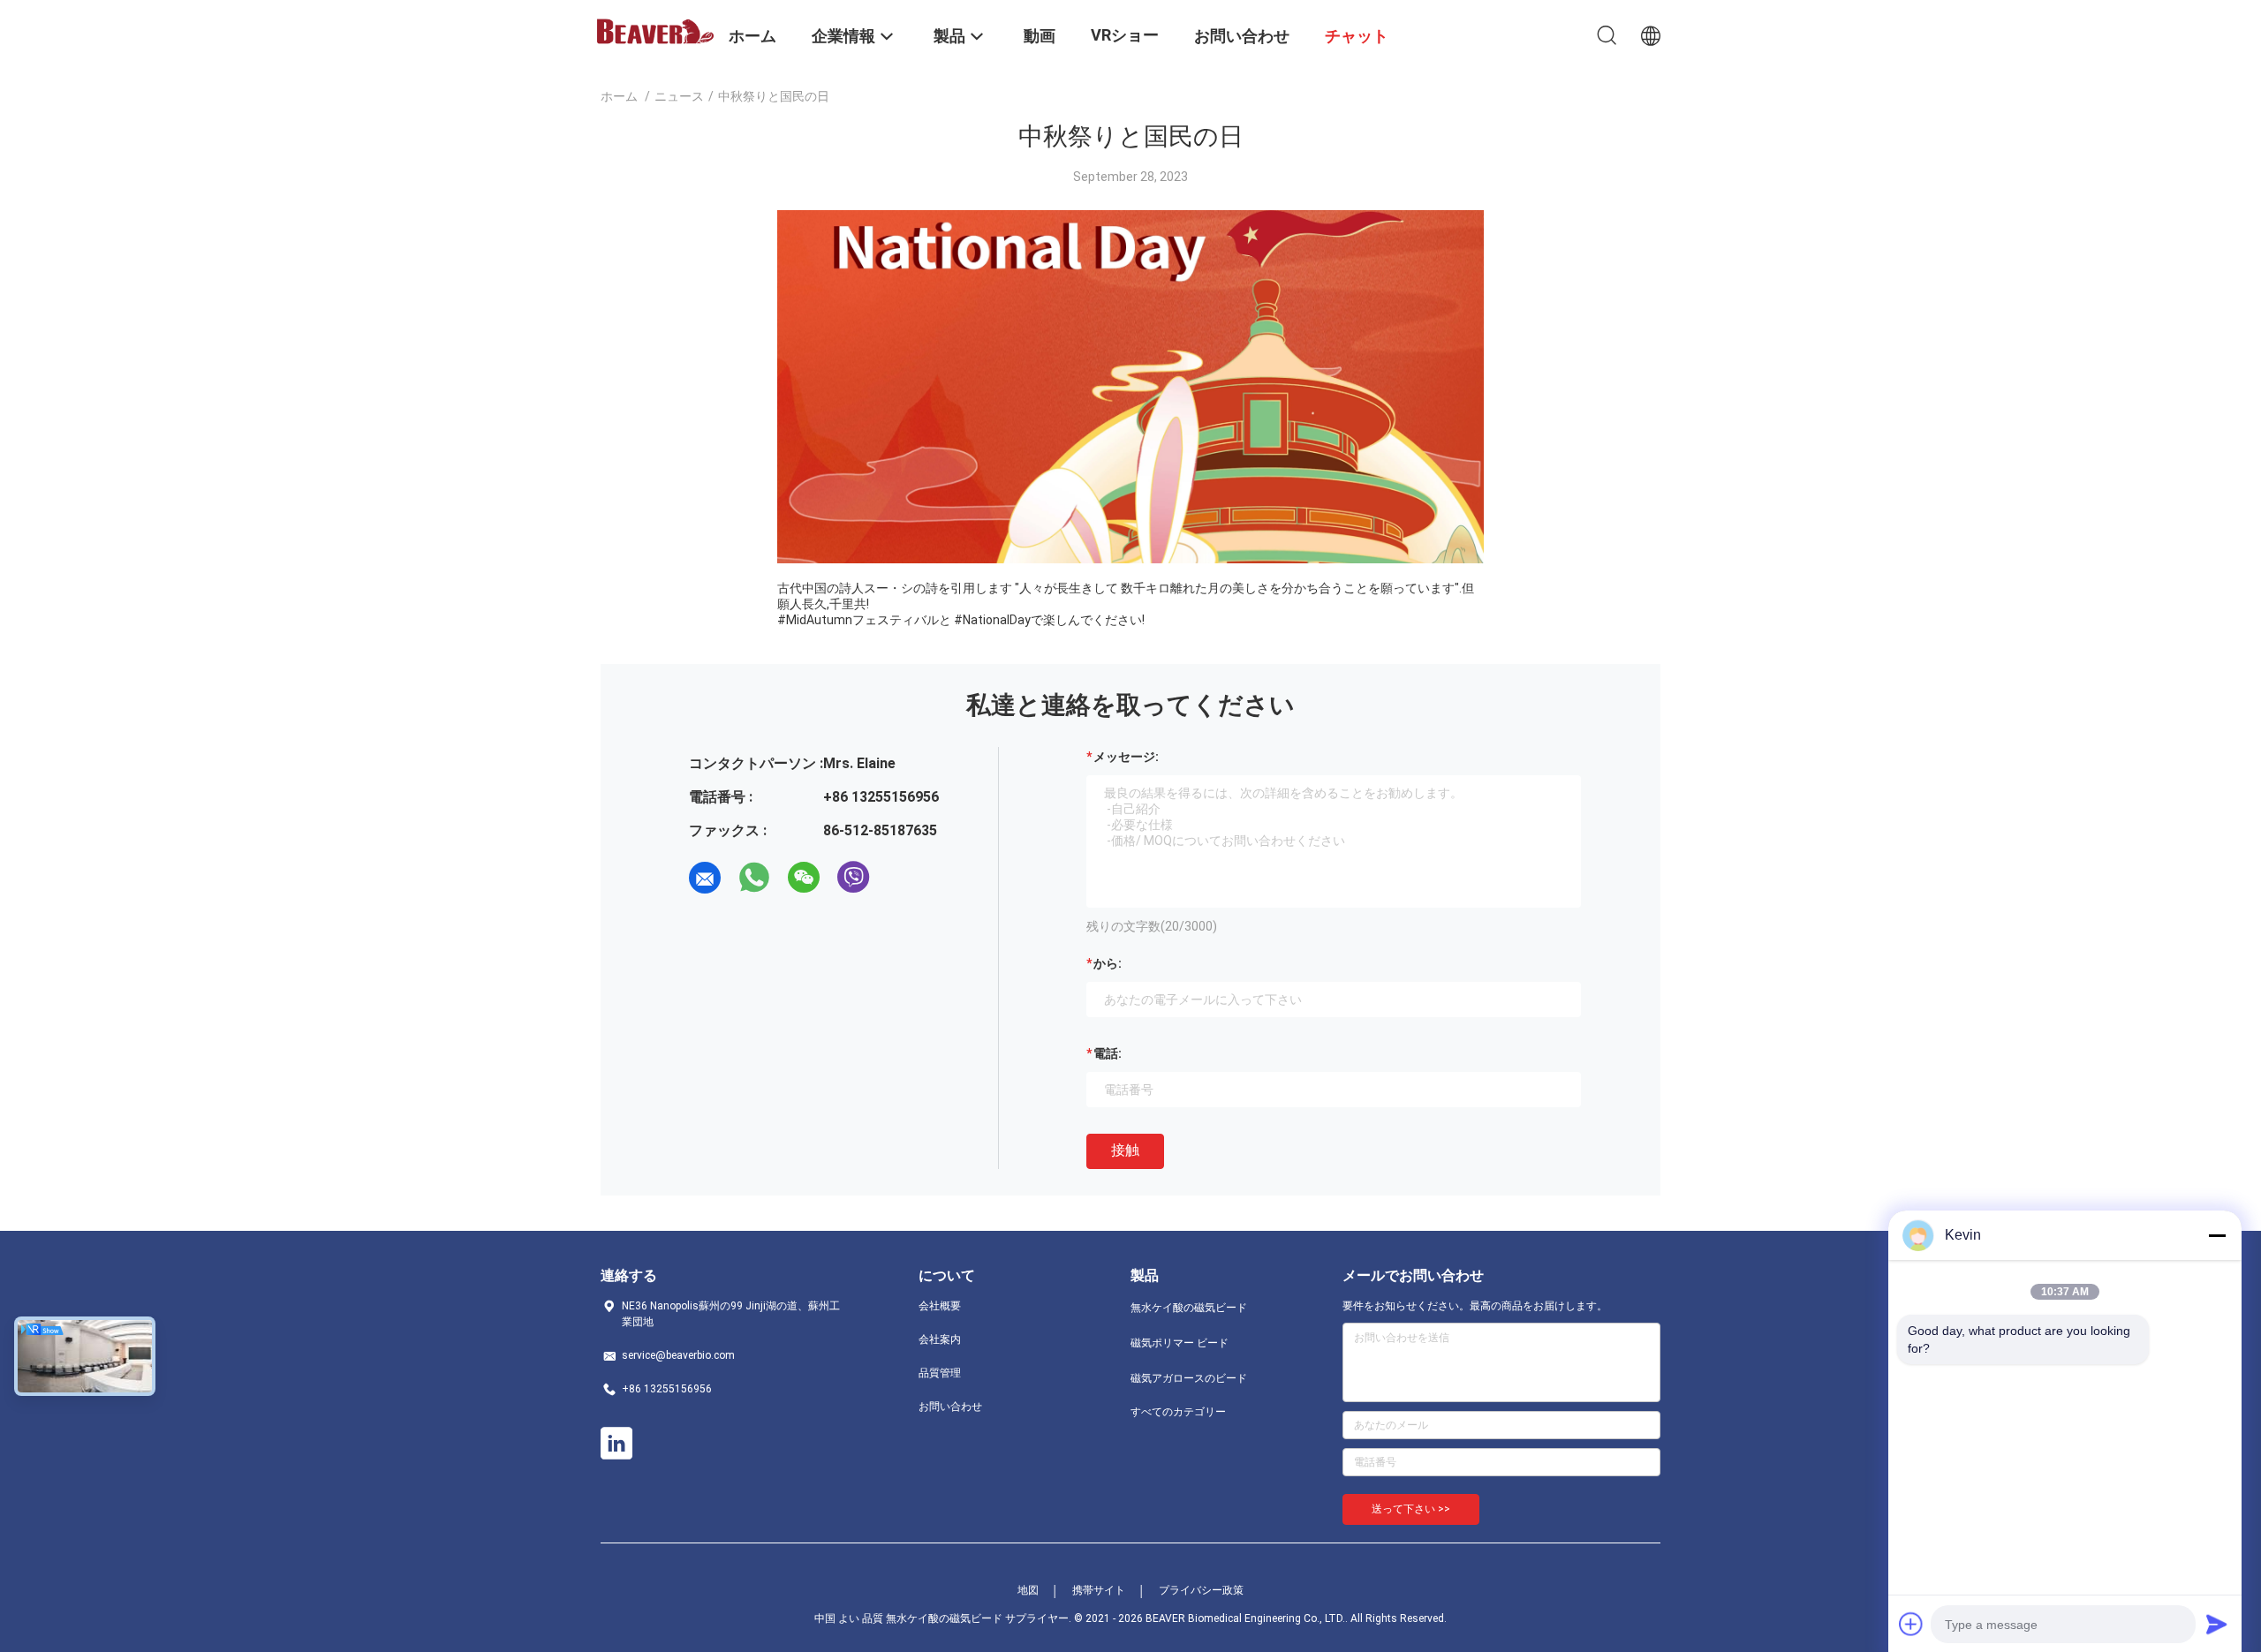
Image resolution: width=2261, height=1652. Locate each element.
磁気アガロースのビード (1189, 1378)
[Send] (2217, 1624)
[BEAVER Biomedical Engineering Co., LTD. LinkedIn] (616, 1444)
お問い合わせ (950, 1407)
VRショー (1125, 35)
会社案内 (940, 1339)
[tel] (903, 878)
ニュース (679, 96)
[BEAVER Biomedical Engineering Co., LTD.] (654, 30)
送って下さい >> (1411, 1509)
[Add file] (1911, 1624)
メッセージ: (1126, 757)
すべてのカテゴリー (1178, 1412)
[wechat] (804, 878)
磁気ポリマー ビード (1180, 1343)
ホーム (619, 96)
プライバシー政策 (1201, 1590)
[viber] (853, 878)
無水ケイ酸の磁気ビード (1189, 1308)
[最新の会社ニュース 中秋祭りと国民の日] (1130, 559)
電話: (1108, 1053)
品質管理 (940, 1373)
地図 (1028, 1590)
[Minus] (2217, 1235)
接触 (1125, 1150)
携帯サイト (1099, 1590)
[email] (705, 878)
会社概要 (940, 1306)
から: (1108, 963)
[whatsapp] (754, 878)
